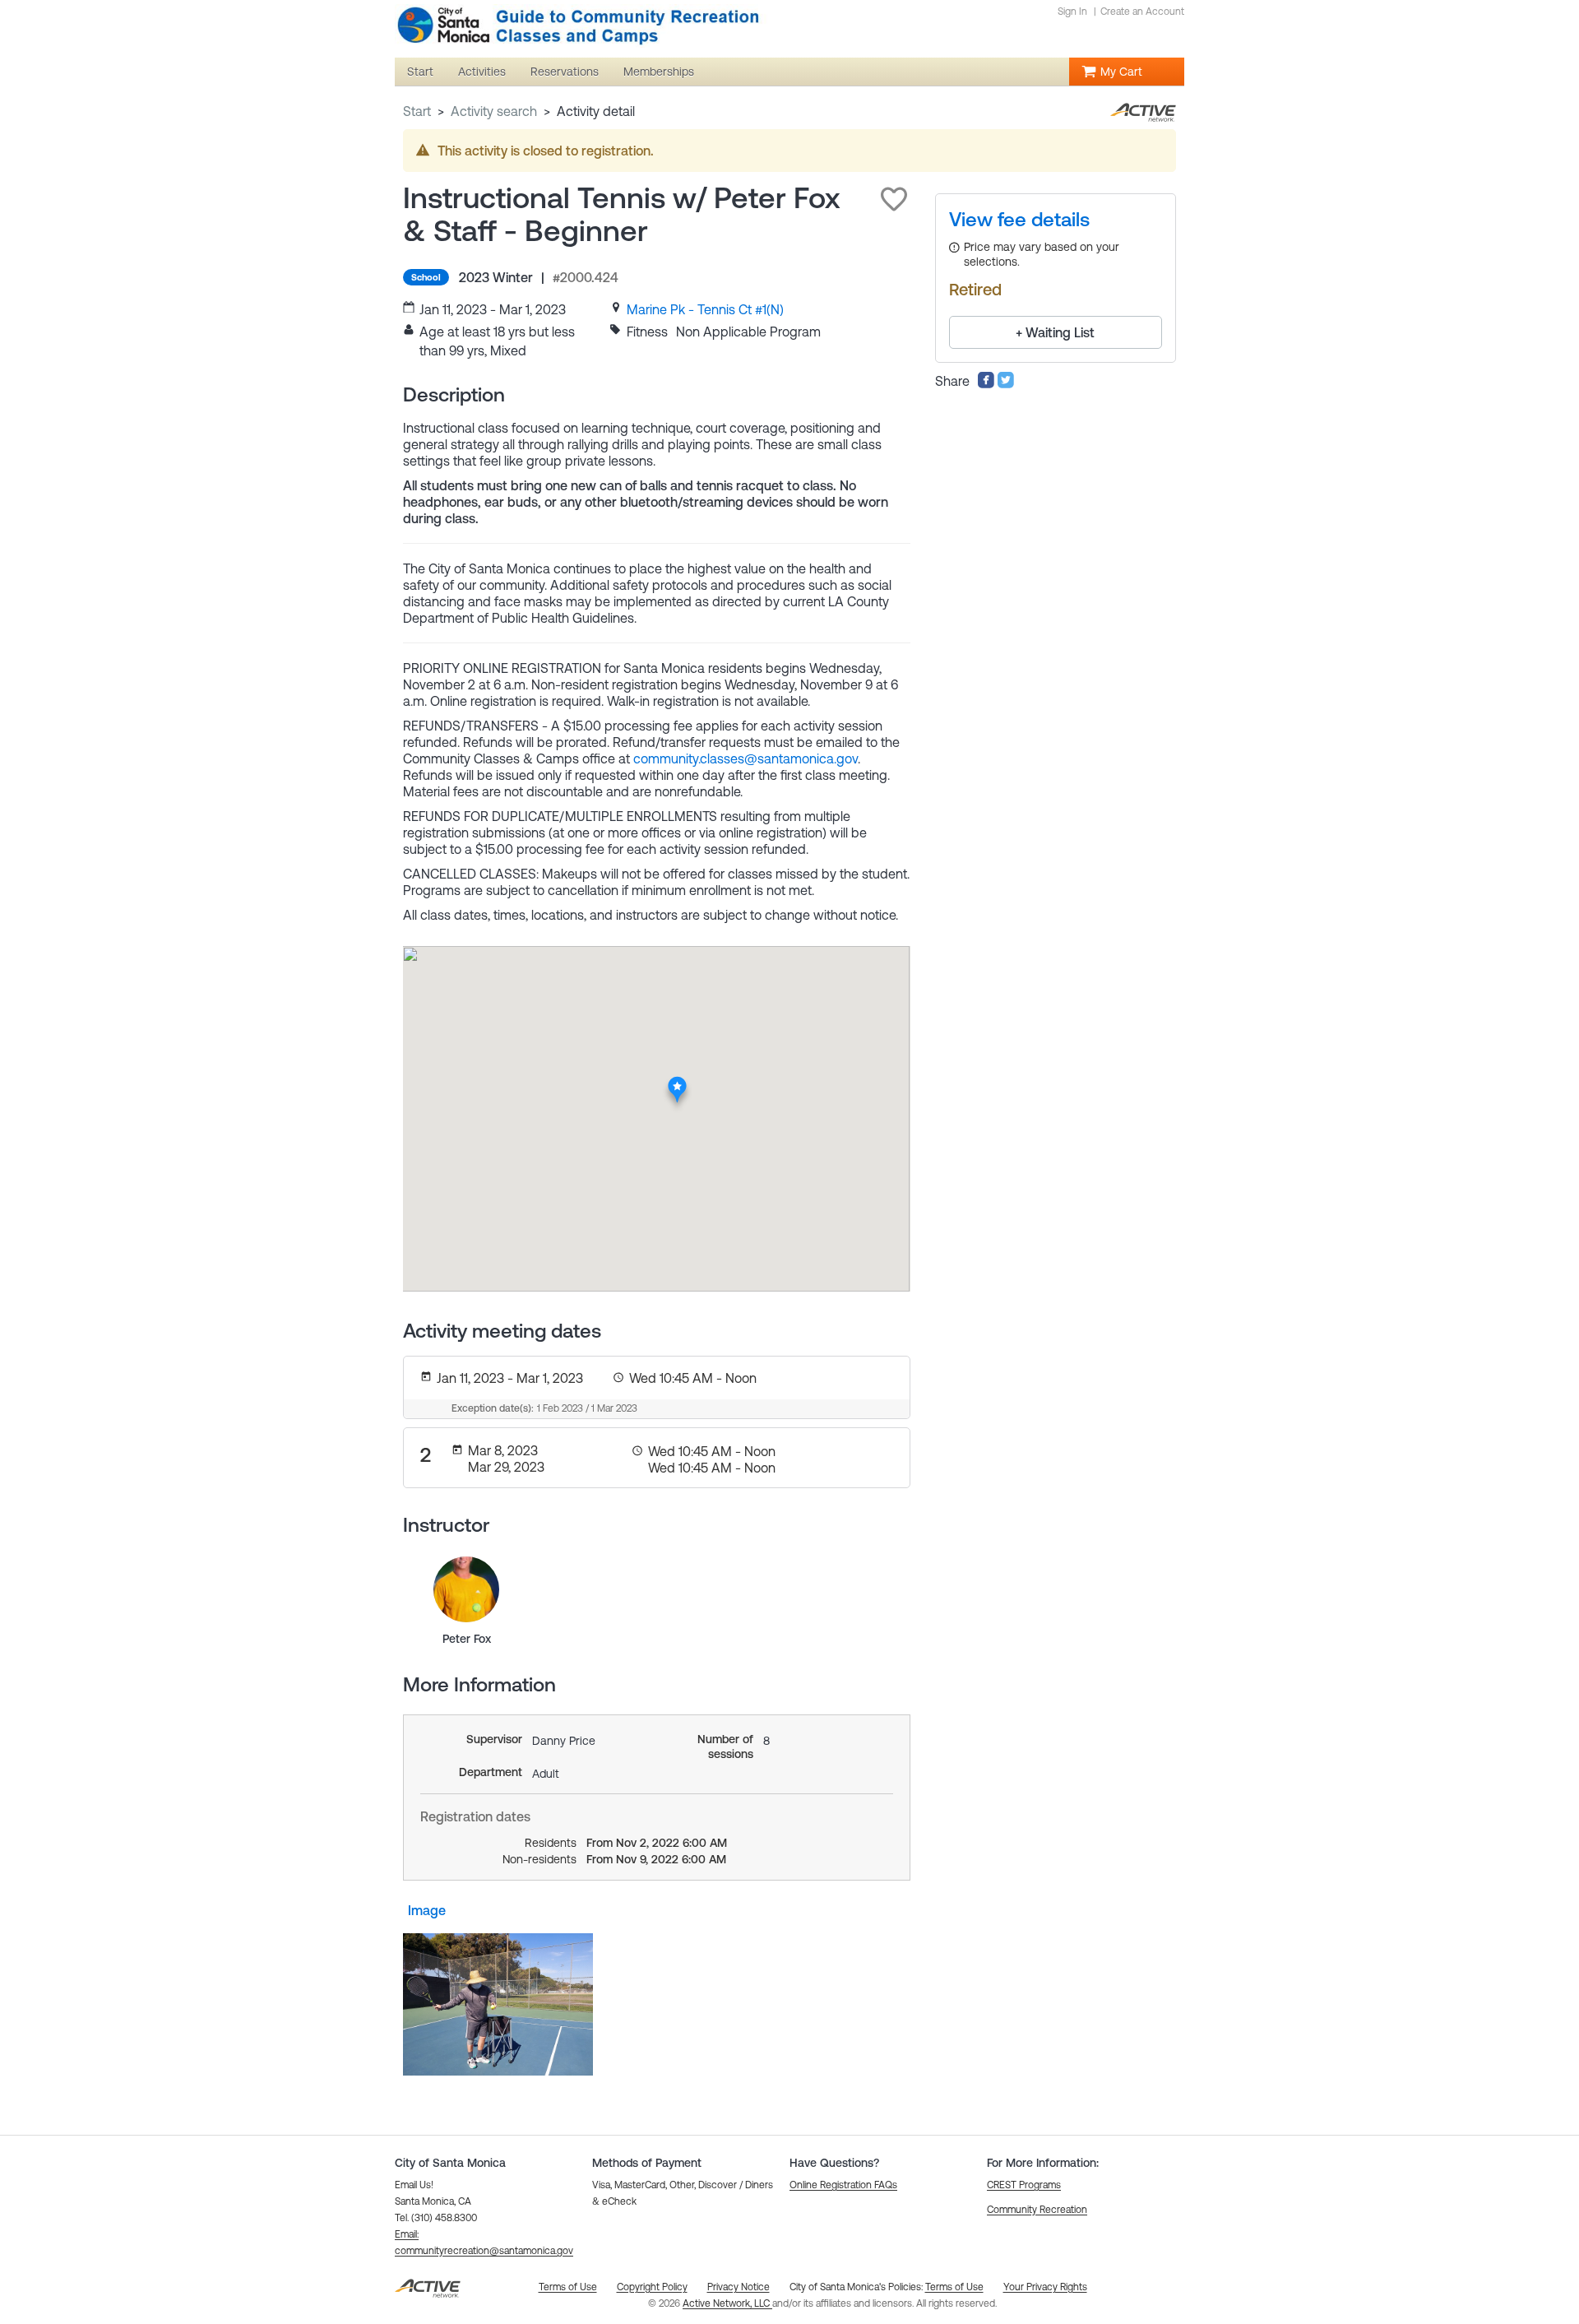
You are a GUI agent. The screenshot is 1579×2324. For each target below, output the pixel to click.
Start (417, 111)
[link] (705, 309)
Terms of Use (954, 2287)
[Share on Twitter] (1006, 384)
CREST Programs (1024, 2185)
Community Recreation (1037, 2210)
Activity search (494, 111)
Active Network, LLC (727, 2303)
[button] (894, 199)
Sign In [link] (1072, 12)
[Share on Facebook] (986, 384)
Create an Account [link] (1142, 12)
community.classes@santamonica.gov (746, 758)
